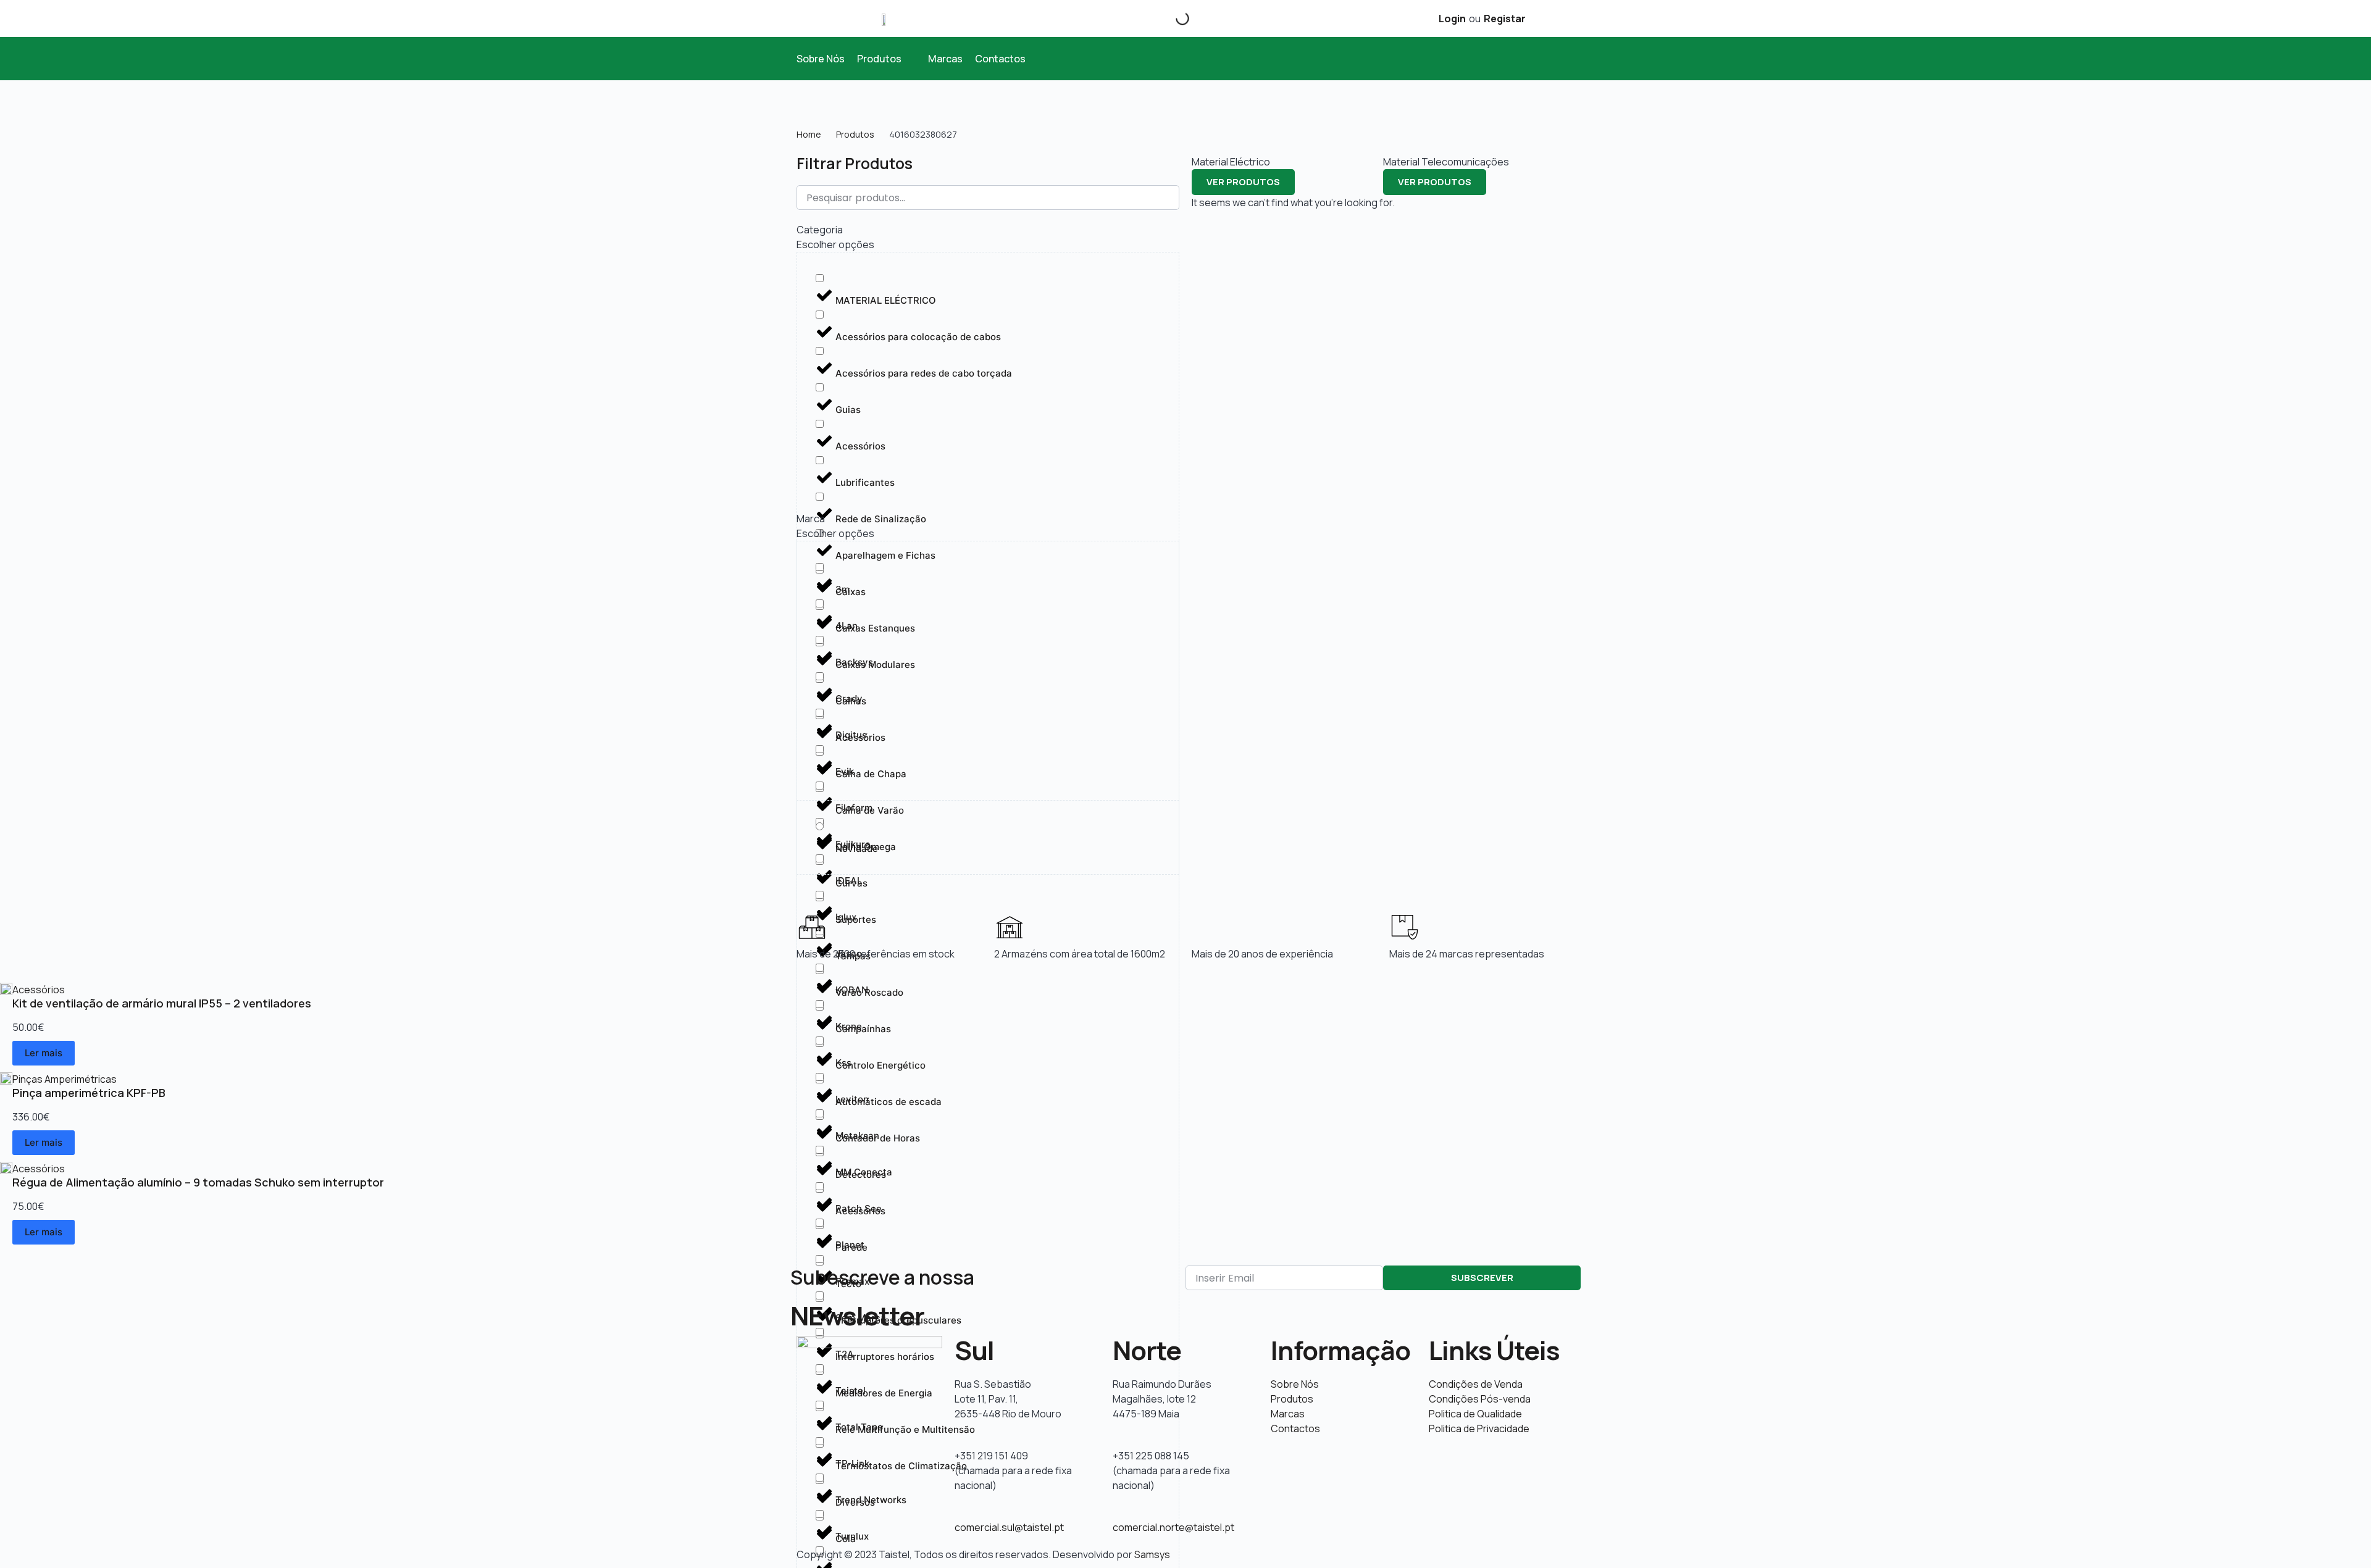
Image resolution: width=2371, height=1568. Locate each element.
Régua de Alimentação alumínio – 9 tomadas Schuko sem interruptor (198, 1182)
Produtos (855, 134)
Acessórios (39, 990)
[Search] (1172, 19)
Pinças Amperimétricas (65, 1079)
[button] (886, 59)
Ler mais (44, 1053)
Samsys (1152, 1554)
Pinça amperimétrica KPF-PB (89, 1093)
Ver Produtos (1243, 182)
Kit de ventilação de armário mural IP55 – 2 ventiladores (162, 1003)
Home (809, 134)
